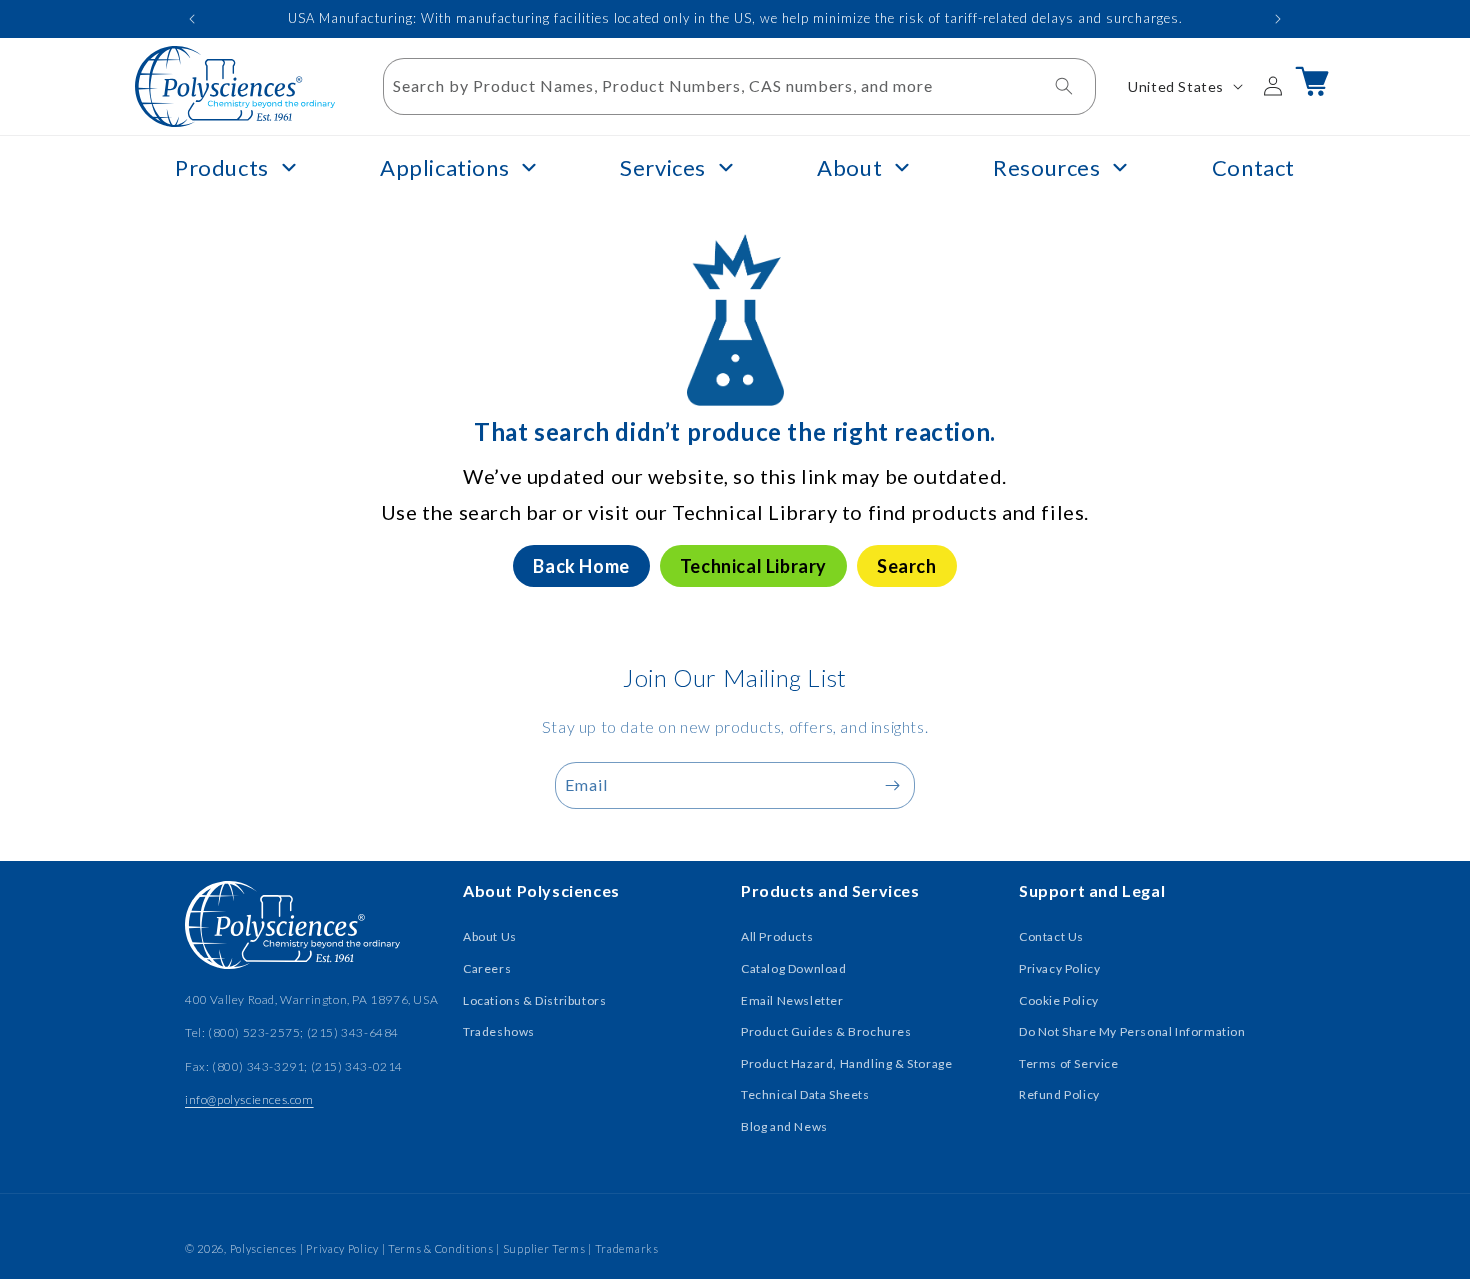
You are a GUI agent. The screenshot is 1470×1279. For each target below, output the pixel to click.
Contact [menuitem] (1253, 167)
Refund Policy (1059, 1094)
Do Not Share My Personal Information (1132, 1031)
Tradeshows (499, 1031)
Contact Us (1051, 936)
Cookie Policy (1059, 1000)
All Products (777, 936)
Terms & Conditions (441, 1248)
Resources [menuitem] (1046, 167)
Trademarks (627, 1248)
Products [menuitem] (222, 167)
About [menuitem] (849, 167)
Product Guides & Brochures (826, 1031)
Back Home (581, 566)
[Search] (1064, 86)
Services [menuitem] (663, 167)
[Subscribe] (892, 785)
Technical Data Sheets (805, 1094)
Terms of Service (1069, 1063)
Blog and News (784, 1126)
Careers (487, 968)
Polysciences (263, 1248)
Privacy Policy (1059, 968)
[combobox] (740, 86)
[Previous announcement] (192, 19)
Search (907, 566)
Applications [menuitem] (444, 167)
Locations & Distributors (534, 1000)
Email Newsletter (792, 1000)
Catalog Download (794, 968)
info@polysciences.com (249, 1099)
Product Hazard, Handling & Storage (846, 1063)
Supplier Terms (544, 1248)
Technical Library (753, 566)
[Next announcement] (1278, 19)
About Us (490, 936)
